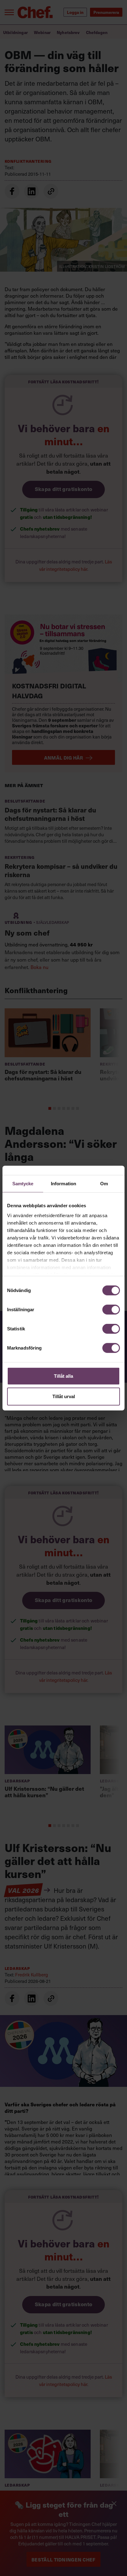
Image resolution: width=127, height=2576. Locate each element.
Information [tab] (63, 1184)
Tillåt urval (64, 1396)
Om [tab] (104, 1184)
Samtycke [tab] (23, 1184)
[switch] (111, 1310)
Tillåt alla (63, 1376)
